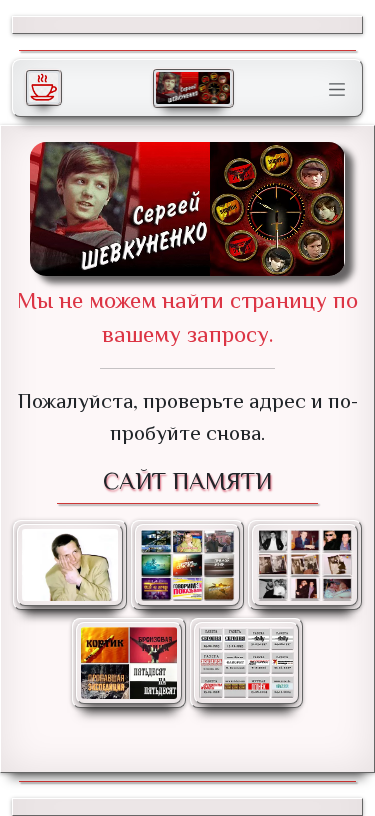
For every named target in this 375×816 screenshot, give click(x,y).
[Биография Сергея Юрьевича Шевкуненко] (70, 565)
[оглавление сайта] (193, 88)
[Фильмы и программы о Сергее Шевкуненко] (188, 565)
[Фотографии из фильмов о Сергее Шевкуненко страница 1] (305, 565)
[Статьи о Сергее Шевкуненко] (247, 663)
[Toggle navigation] (337, 90)
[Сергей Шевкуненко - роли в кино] (129, 663)
